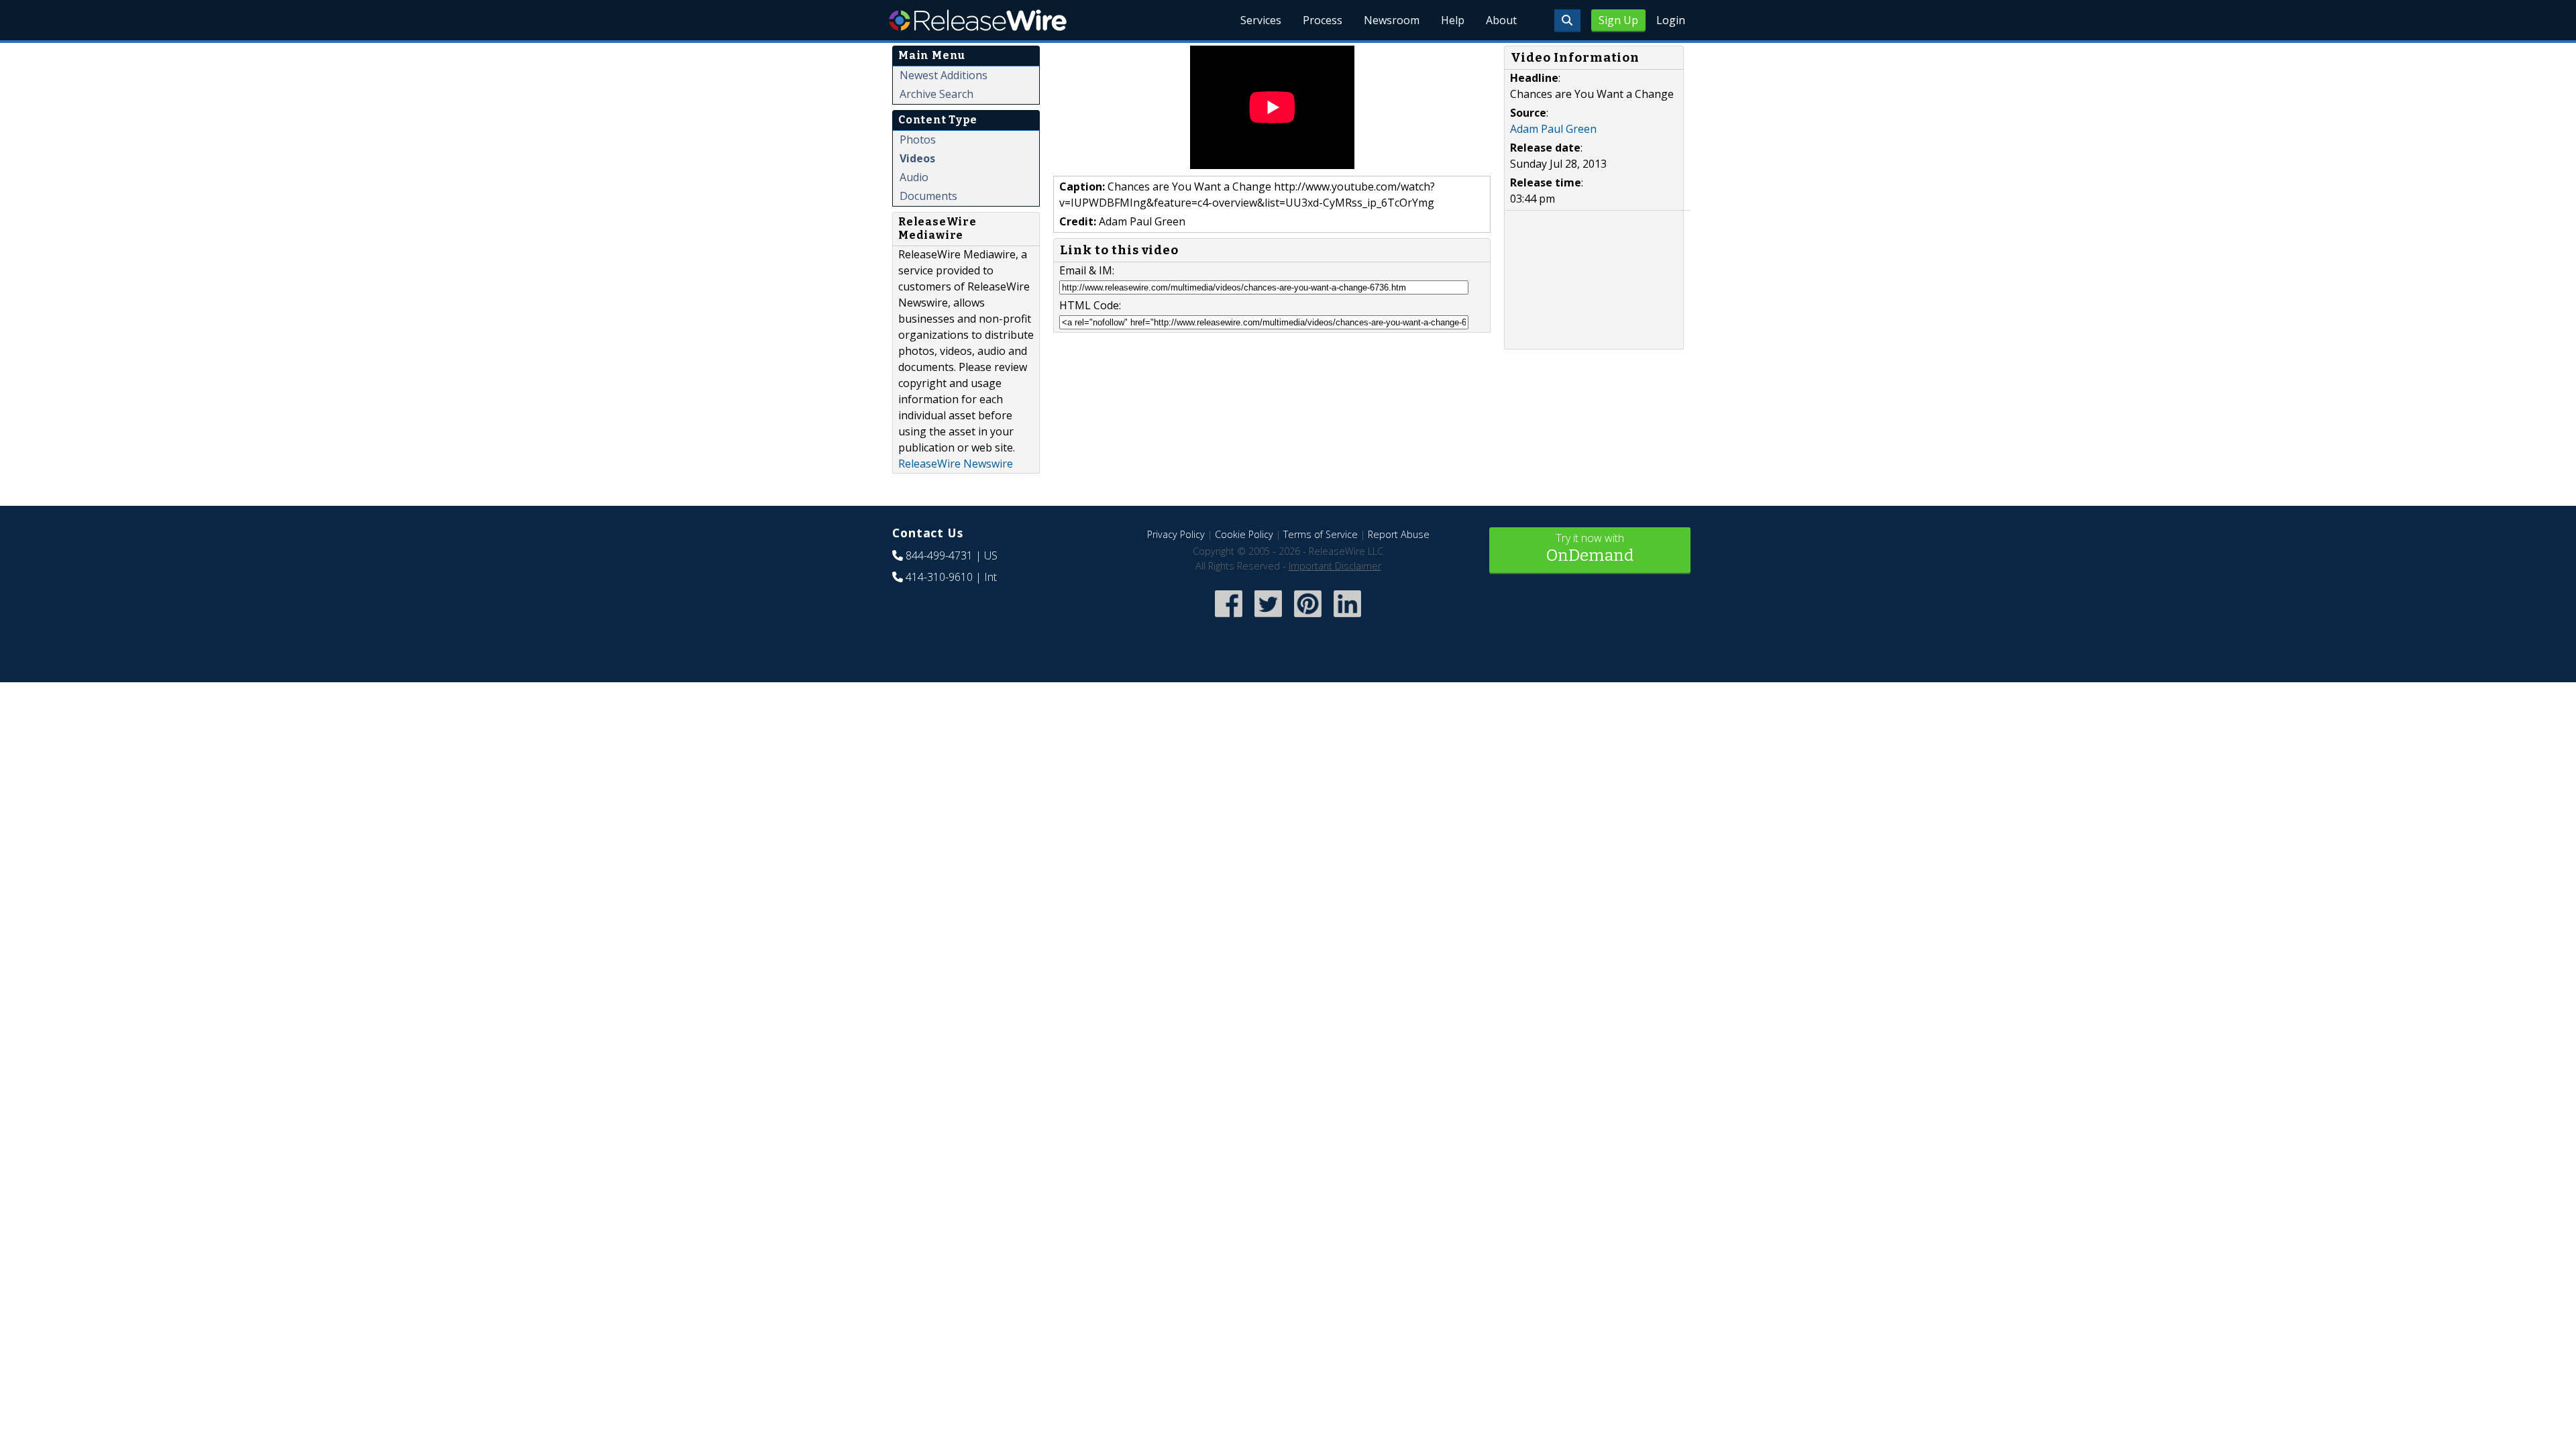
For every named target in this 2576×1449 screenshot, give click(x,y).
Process (1323, 20)
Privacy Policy (1176, 534)
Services (1261, 20)
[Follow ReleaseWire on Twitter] (1268, 619)
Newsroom (1392, 20)
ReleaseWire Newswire (956, 464)
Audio (914, 177)
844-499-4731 (939, 555)
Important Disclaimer (1335, 566)
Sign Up (1618, 20)
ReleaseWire (978, 20)
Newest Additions (944, 75)
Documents (928, 196)
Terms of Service (1321, 534)
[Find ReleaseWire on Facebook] (1229, 619)
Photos (918, 140)
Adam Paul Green (1553, 129)
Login (1671, 20)
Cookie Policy (1244, 534)
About (1501, 20)
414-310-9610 (939, 577)
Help (1453, 20)
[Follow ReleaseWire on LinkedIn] (1347, 619)
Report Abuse (1399, 534)
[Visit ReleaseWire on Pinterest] (1308, 619)
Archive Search (936, 94)
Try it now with (1590, 548)
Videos (917, 158)
